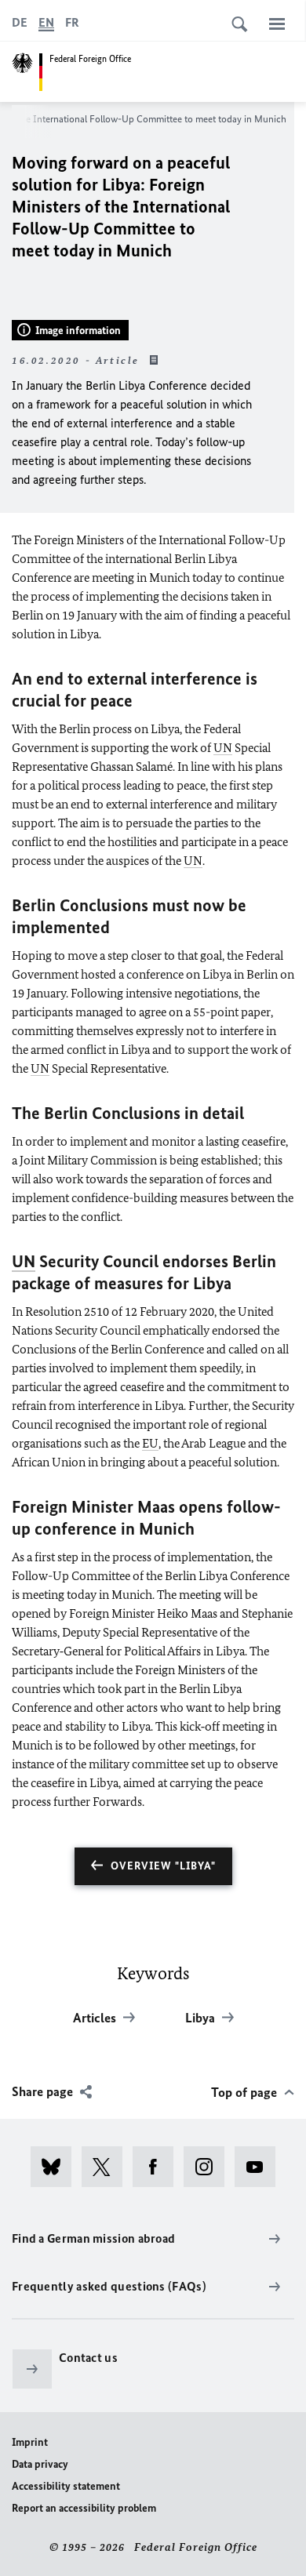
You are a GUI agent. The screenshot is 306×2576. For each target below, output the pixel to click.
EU (150, 1443)
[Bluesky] (56, 2167)
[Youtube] (260, 2167)
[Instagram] (209, 2167)
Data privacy (40, 2464)
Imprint (30, 2442)
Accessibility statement (66, 2486)
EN (46, 22)
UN (223, 748)
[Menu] (277, 24)
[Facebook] (158, 2167)
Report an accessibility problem (84, 2508)
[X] (107, 2167)
